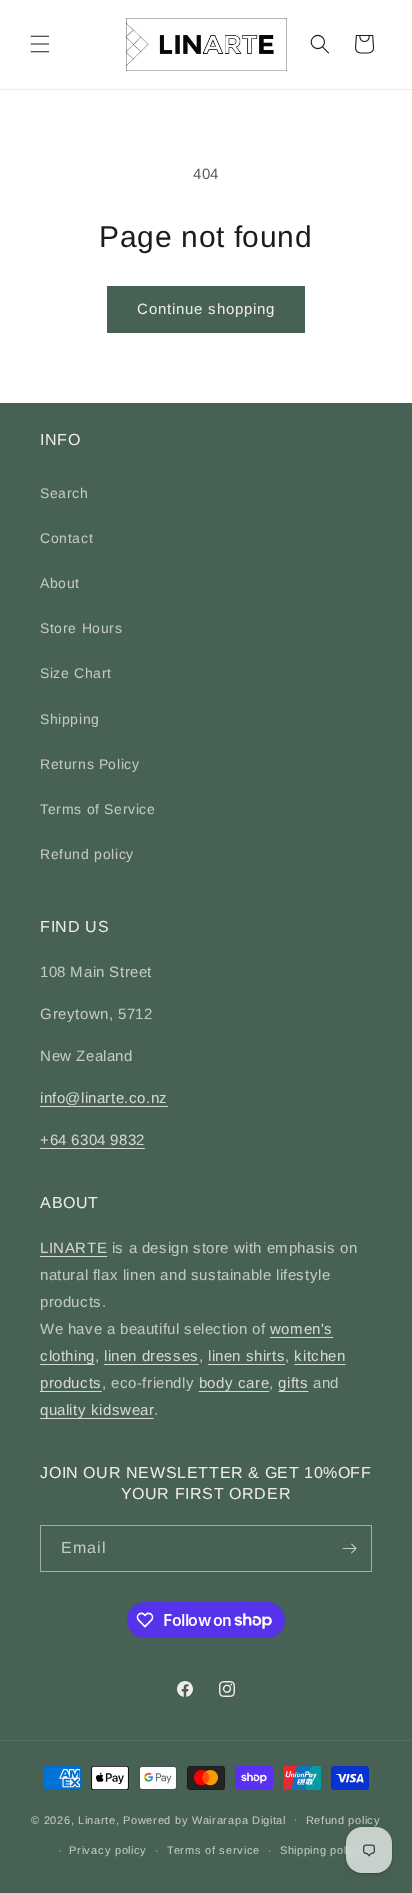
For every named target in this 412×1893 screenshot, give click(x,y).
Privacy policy (108, 1850)
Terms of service (213, 1850)
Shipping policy (321, 1850)
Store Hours (81, 628)
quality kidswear (97, 1409)
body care (234, 1382)
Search (64, 493)
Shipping (70, 719)
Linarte (97, 1819)
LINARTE (73, 1247)
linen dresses (151, 1355)
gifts (293, 1382)
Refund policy (87, 854)
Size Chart (76, 673)
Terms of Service (98, 809)
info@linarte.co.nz (104, 1097)
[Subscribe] (349, 1548)
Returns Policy (89, 764)
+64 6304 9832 (92, 1139)
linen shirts (246, 1355)
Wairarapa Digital (239, 1819)
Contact (66, 538)
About (60, 583)
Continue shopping (206, 308)
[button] (40, 44)
